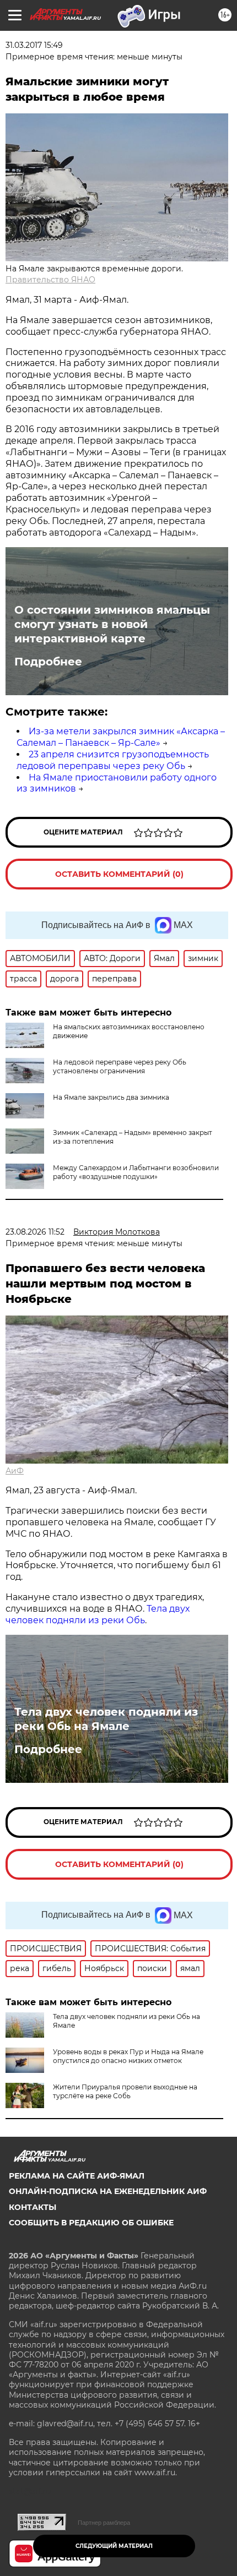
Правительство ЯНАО (50, 280)
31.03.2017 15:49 (34, 45)
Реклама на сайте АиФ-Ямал (77, 2176)
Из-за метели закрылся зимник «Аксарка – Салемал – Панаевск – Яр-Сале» (121, 737)
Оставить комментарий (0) (119, 874)
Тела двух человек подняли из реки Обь (98, 1614)
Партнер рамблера (104, 2523)
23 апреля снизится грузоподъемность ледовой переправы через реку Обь (113, 760)
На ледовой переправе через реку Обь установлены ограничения (120, 1066)
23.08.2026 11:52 (35, 1232)
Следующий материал (114, 2546)
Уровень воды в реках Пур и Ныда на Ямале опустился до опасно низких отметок (128, 2056)
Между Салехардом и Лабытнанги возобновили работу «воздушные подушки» (136, 1172)
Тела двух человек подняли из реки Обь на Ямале (106, 1719)
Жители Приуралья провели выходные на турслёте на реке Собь (125, 2091)
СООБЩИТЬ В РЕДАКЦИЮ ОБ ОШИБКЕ (91, 2223)
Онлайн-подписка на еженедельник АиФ (108, 2191)
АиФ (15, 1471)
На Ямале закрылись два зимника (111, 1097)
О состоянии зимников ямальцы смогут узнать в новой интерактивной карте (112, 624)
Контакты (33, 2207)
